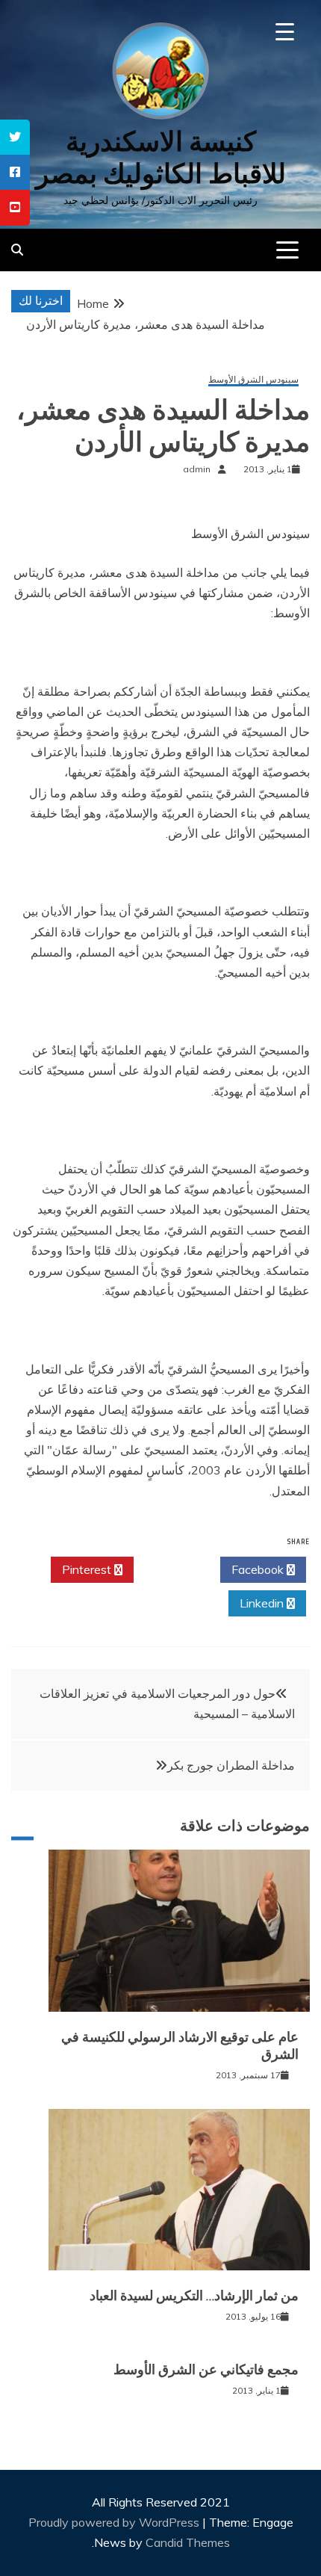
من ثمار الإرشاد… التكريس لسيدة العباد (194, 2296)
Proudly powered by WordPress (115, 2522)
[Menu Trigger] (285, 32)
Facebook (259, 1569)
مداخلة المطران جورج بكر (231, 1765)
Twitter (173, 1569)
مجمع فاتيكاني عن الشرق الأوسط (206, 2370)
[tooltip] (15, 137)
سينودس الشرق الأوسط (253, 380)
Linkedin (263, 1603)
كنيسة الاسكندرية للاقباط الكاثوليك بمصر (161, 158)
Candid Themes (188, 2542)
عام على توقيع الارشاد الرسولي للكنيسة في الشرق (180, 2046)
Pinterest (88, 1569)
